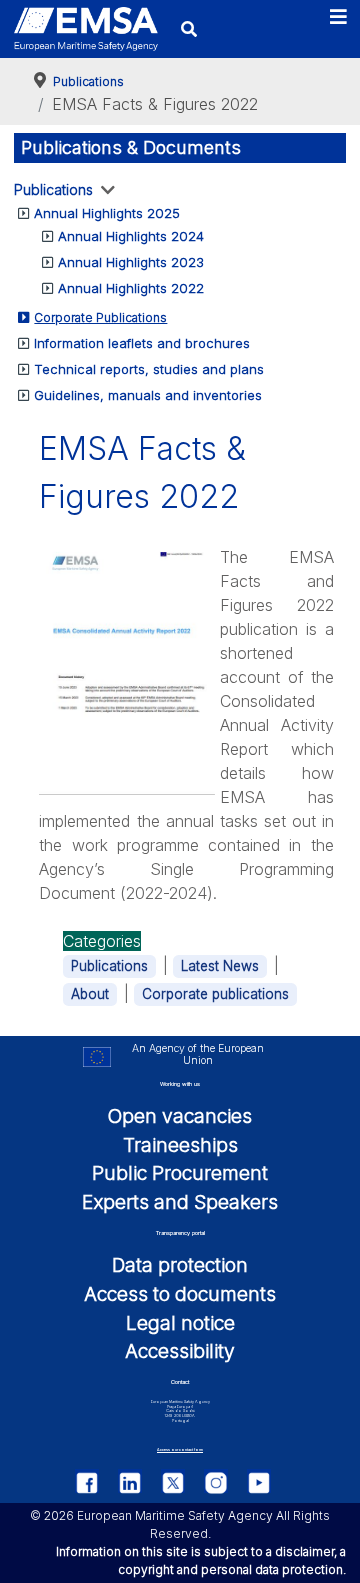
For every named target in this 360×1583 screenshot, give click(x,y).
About (90, 994)
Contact (180, 1382)
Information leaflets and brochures (142, 343)
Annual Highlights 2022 (131, 288)
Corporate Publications (100, 317)
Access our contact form (180, 1449)
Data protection (180, 1265)
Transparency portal (180, 1233)
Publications (53, 189)
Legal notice (180, 1323)
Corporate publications (215, 994)
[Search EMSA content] (188, 28)
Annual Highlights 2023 (131, 262)
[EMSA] (86, 29)
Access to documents (180, 1294)
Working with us (180, 1084)
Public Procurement (180, 1173)
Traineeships (180, 1145)
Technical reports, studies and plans (149, 369)
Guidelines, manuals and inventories (148, 395)
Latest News (220, 966)
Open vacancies (180, 1116)
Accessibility (180, 1351)
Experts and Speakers (180, 1202)
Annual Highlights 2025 (107, 213)
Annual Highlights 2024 (131, 236)
